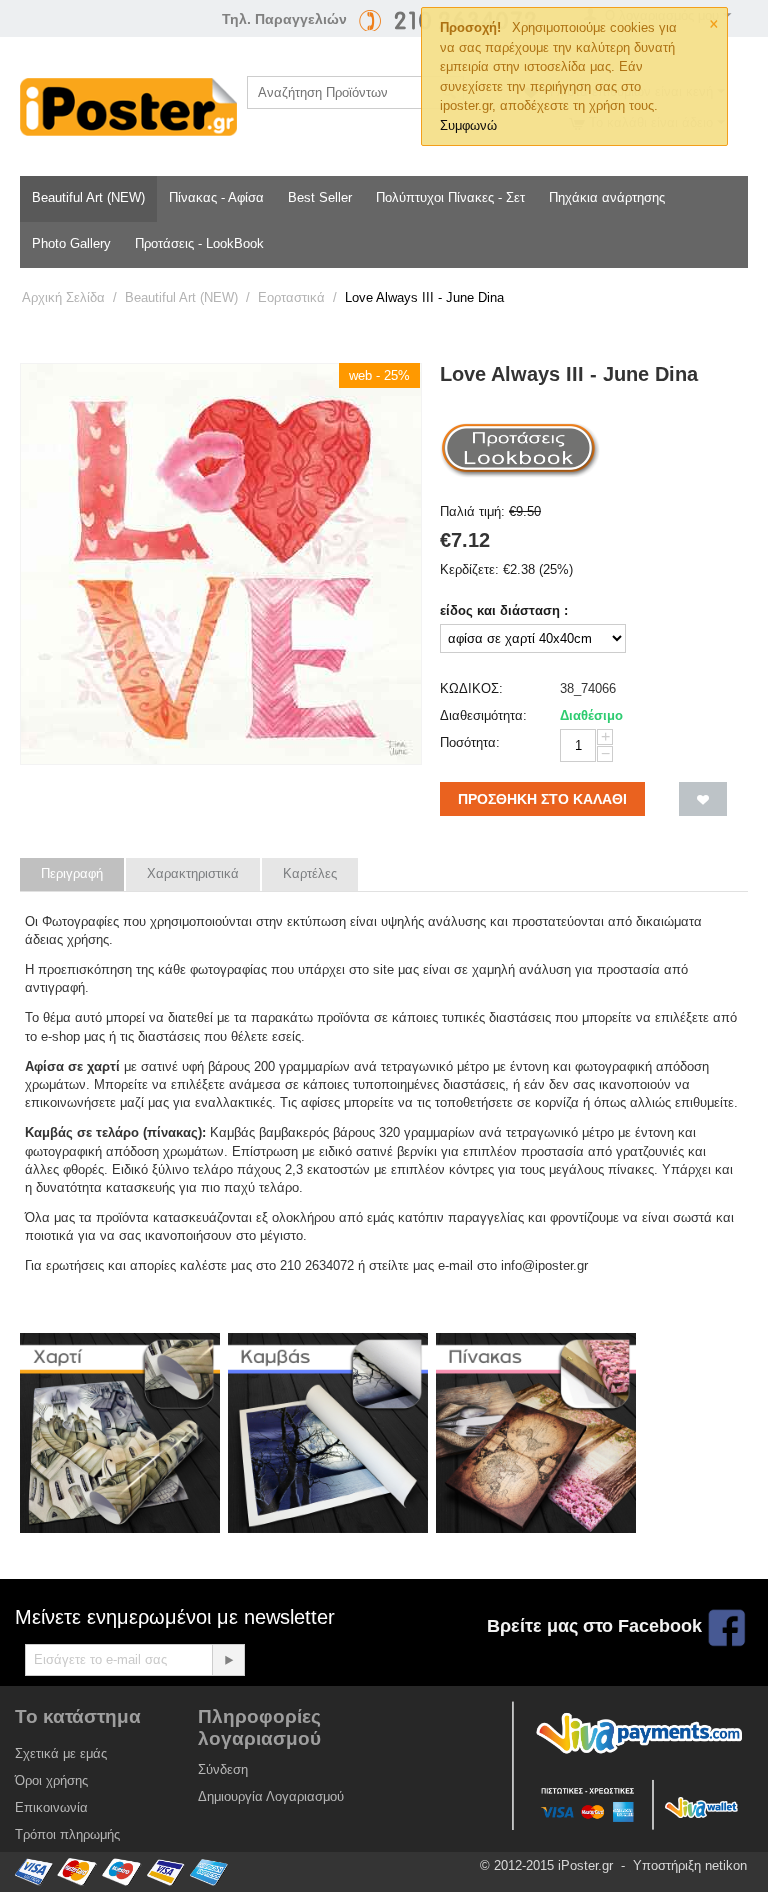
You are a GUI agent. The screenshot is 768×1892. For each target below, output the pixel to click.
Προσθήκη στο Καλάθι (542, 799)
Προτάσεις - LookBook (199, 243)
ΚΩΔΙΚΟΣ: (471, 688)
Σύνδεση (223, 1769)
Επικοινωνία (51, 1807)
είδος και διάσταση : (504, 610)
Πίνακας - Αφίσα (216, 197)
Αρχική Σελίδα (63, 297)
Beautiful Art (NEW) (88, 197)
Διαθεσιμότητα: (483, 715)
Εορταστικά (291, 297)
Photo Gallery (71, 243)
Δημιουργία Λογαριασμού (271, 1796)
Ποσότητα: (470, 742)
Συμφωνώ (468, 125)
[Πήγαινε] (228, 1660)
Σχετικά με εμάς (61, 1753)
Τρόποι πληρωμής (67, 1834)
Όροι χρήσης (51, 1780)
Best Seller (320, 197)
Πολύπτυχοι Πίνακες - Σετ (450, 197)
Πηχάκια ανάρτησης (607, 197)
